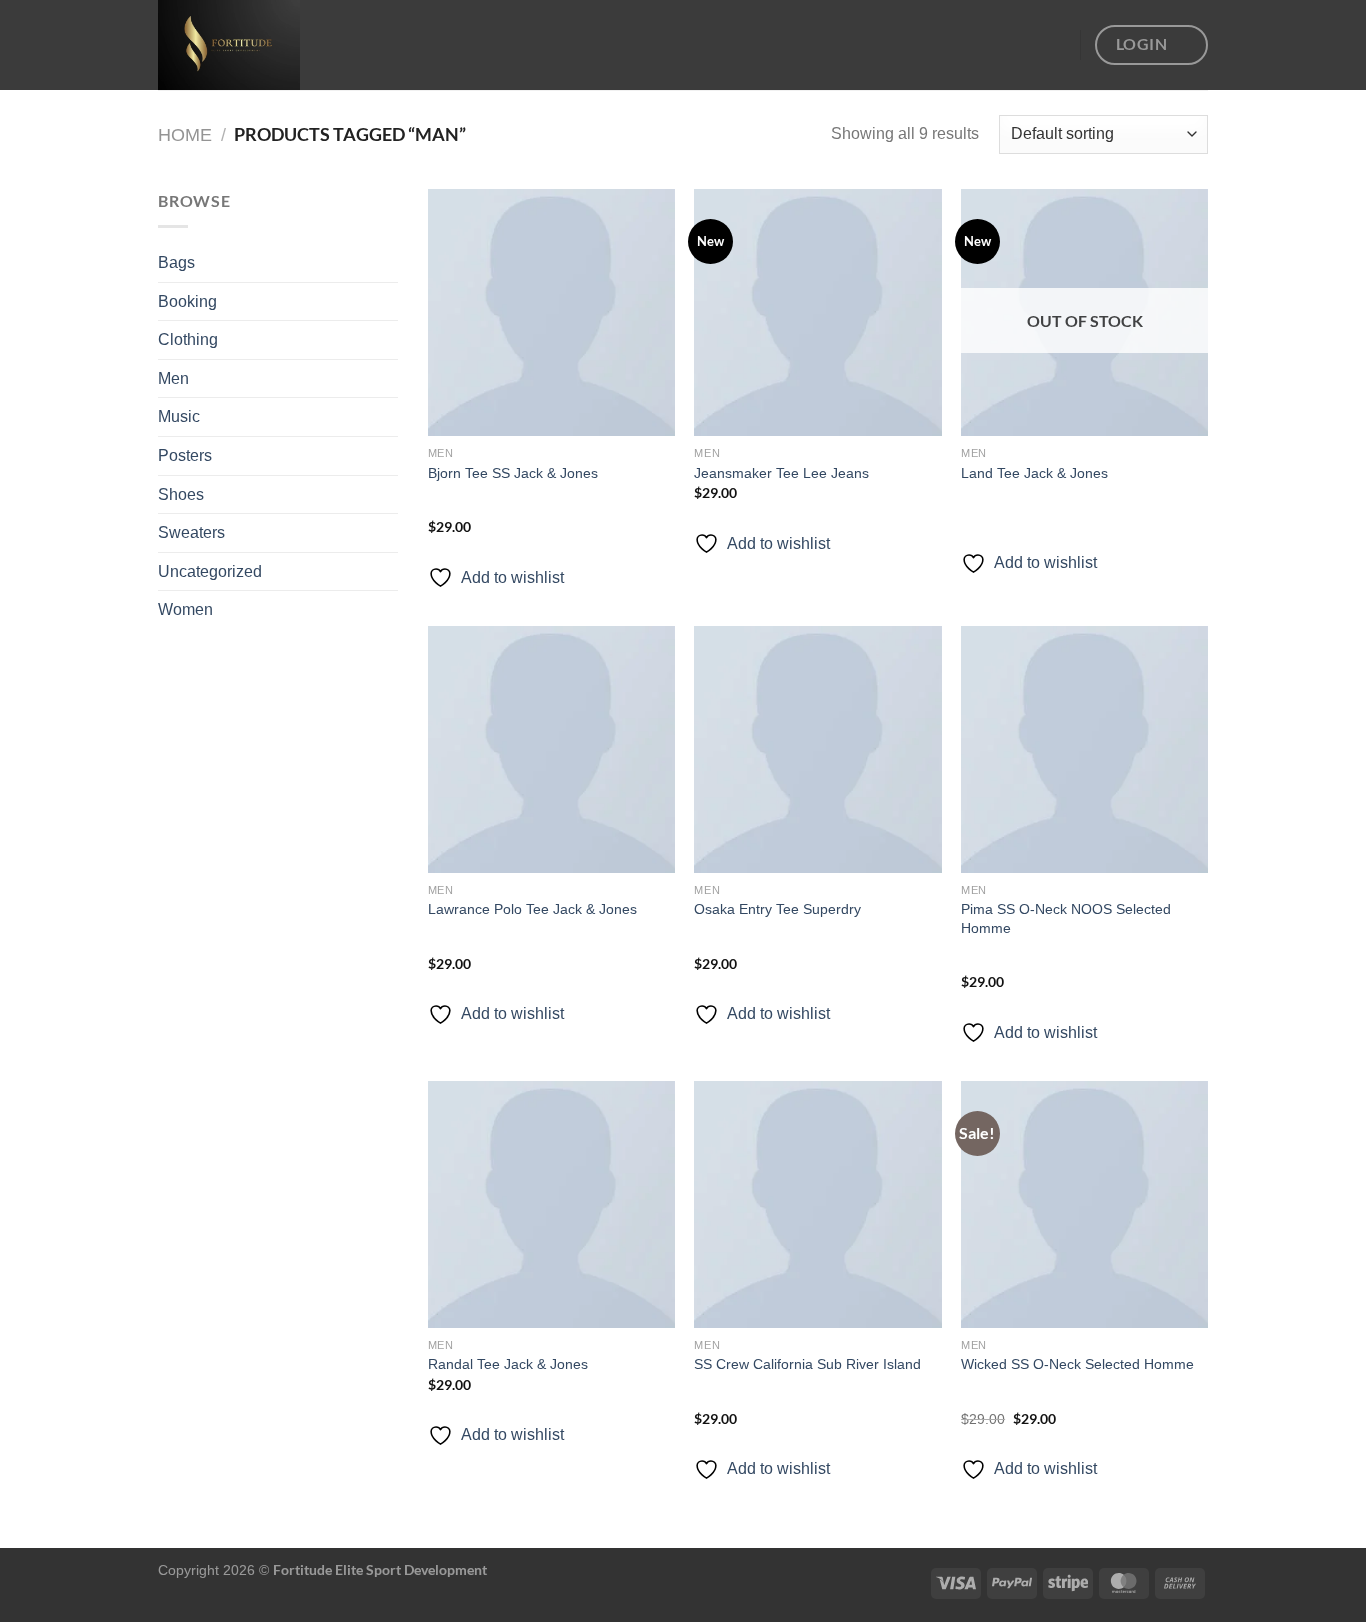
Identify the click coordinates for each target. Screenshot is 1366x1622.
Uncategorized (210, 571)
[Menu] (1053, 44)
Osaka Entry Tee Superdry (777, 909)
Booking (187, 301)
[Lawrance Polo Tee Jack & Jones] (551, 749)
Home (185, 134)
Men (173, 378)
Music (179, 416)
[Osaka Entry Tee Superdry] (817, 749)
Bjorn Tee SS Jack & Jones (513, 473)
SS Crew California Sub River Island (807, 1364)
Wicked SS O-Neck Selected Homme (1077, 1364)
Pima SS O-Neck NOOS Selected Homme (1066, 918)
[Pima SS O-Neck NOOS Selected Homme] (1084, 749)
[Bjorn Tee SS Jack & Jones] (551, 312)
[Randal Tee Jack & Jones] (551, 1204)
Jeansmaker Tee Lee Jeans (781, 473)
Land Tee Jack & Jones (1034, 473)
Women (185, 609)
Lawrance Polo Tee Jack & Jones (532, 909)
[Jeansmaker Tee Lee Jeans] (817, 312)
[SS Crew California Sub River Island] (817, 1204)
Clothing (188, 339)
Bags (176, 262)
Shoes (181, 494)
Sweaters (191, 532)
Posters (185, 455)
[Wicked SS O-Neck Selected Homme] (1084, 1204)
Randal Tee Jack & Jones (508, 1364)
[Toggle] (390, 340)
